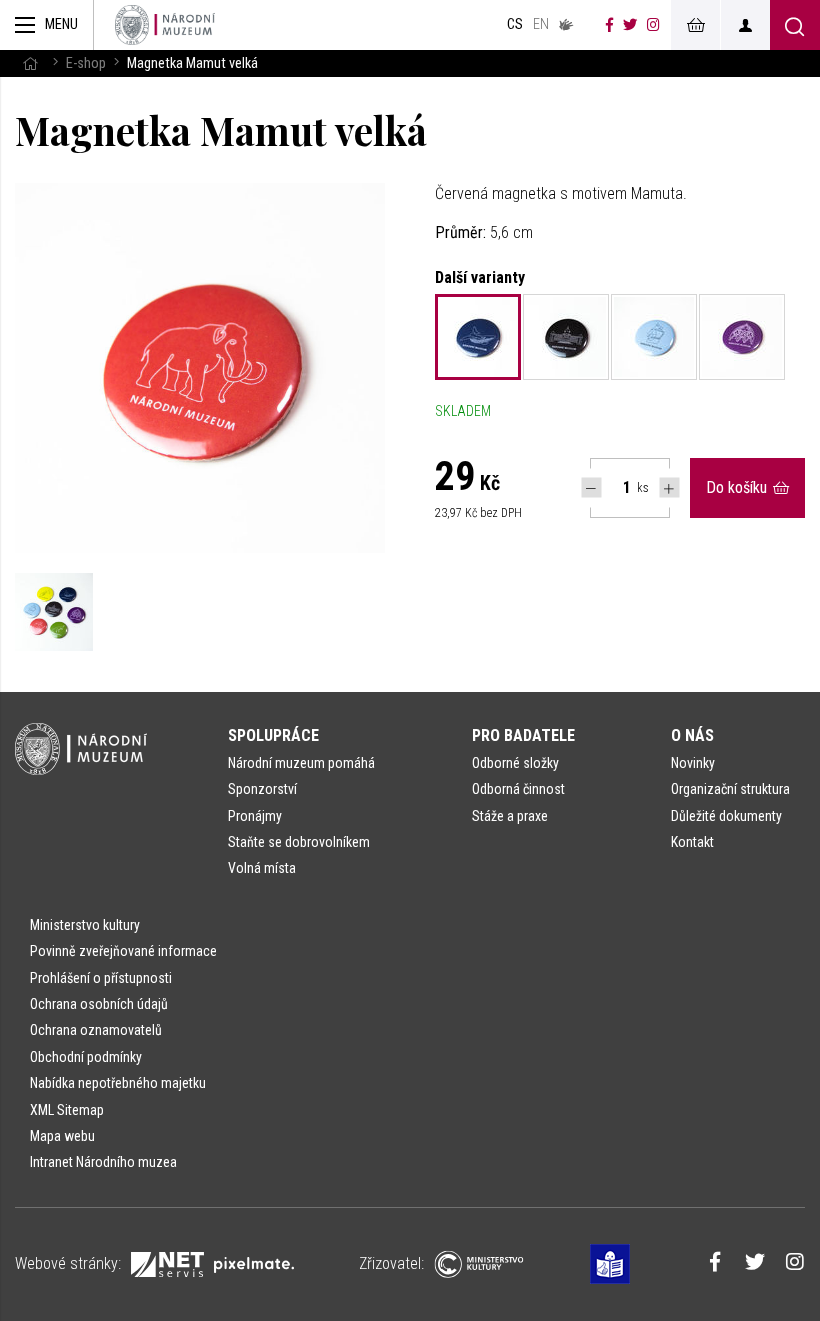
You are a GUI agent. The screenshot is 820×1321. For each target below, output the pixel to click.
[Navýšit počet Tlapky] (669, 487)
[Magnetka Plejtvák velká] (478, 337)
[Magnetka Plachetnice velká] (654, 337)
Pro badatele (523, 735)
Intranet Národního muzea (103, 1162)
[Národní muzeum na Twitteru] (630, 25)
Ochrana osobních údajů (99, 1004)
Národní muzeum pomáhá (301, 763)
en (541, 24)
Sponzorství (262, 789)
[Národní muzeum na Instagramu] (653, 25)
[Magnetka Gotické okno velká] (742, 337)
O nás (692, 735)
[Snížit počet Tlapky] (591, 487)
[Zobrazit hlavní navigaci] (47, 25)
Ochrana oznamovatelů (96, 1030)
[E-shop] (695, 25)
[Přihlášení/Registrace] (745, 25)
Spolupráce (273, 735)
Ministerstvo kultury (85, 925)
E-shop (86, 63)
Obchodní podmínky (86, 1057)
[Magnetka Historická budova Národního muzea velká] (566, 337)
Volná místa (262, 868)
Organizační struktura (730, 789)
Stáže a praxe (510, 816)
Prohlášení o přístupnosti (101, 978)
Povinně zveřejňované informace (123, 951)
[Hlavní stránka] (30, 63)
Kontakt (692, 842)
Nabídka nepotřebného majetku (118, 1083)
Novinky (693, 763)
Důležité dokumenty (726, 816)
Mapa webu (62, 1136)
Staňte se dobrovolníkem (299, 842)
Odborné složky (515, 763)
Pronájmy (255, 816)
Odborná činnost (518, 789)
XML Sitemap (67, 1110)
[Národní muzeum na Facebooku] (609, 25)
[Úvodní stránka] (165, 25)
